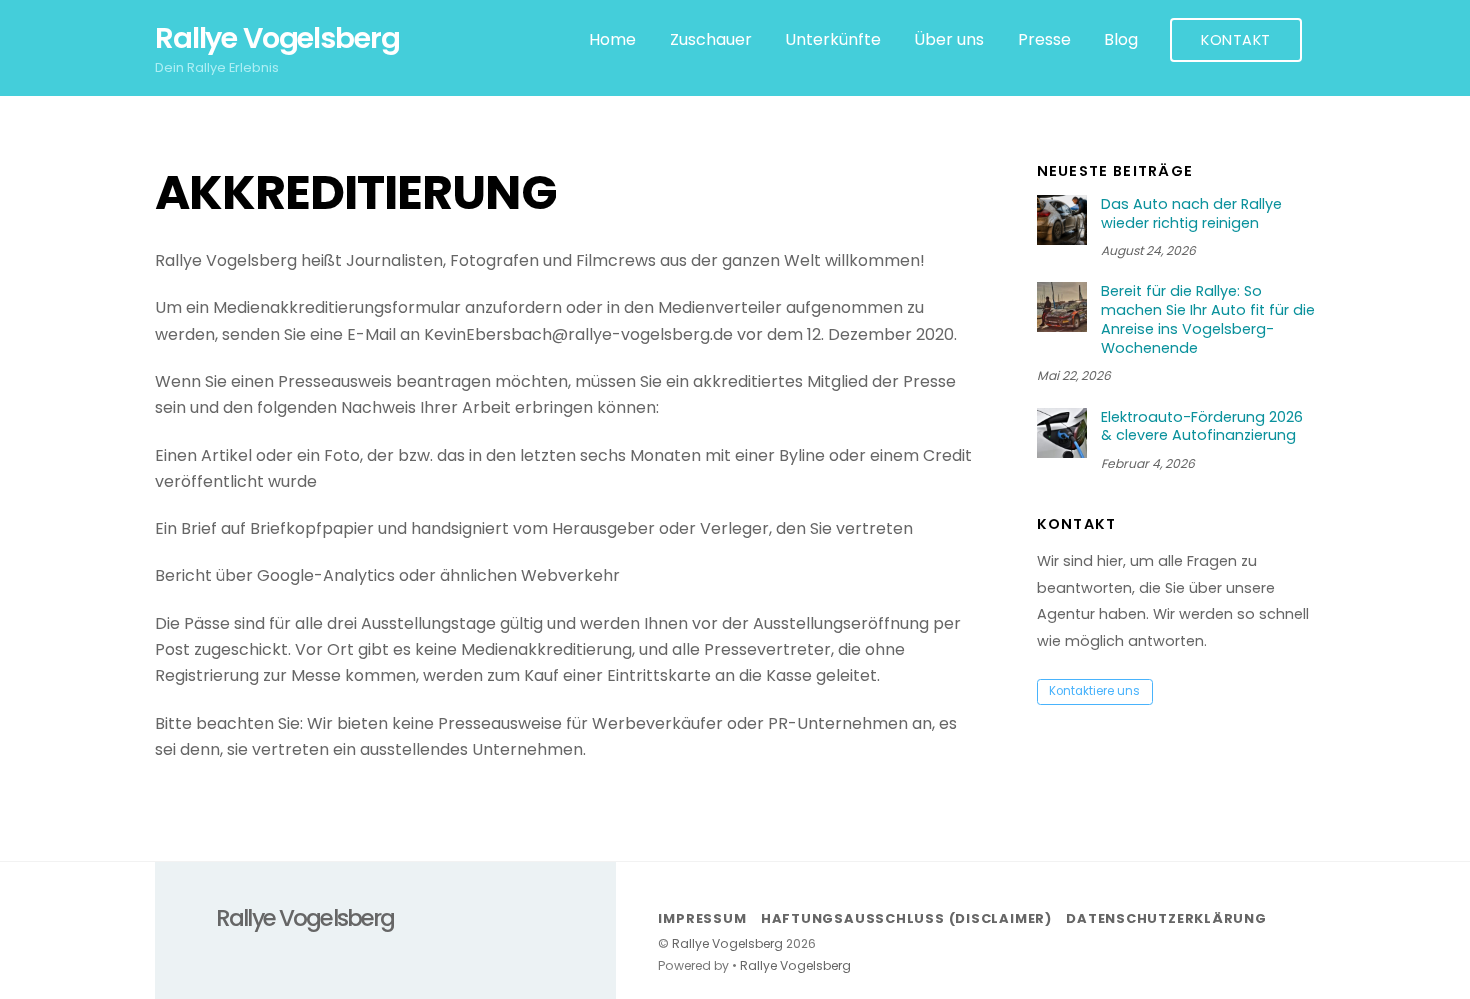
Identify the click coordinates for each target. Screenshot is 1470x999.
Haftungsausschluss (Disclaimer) (906, 918)
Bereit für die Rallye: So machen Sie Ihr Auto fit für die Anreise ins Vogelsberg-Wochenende (1208, 319)
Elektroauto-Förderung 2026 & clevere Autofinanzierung (1202, 426)
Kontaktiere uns (1094, 691)
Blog (1121, 39)
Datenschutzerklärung (1166, 918)
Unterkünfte (833, 39)
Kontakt (1236, 40)
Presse (1044, 39)
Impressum (702, 918)
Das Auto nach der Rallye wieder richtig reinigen (1191, 213)
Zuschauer (711, 39)
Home (612, 39)
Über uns (949, 39)
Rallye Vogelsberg (727, 943)
